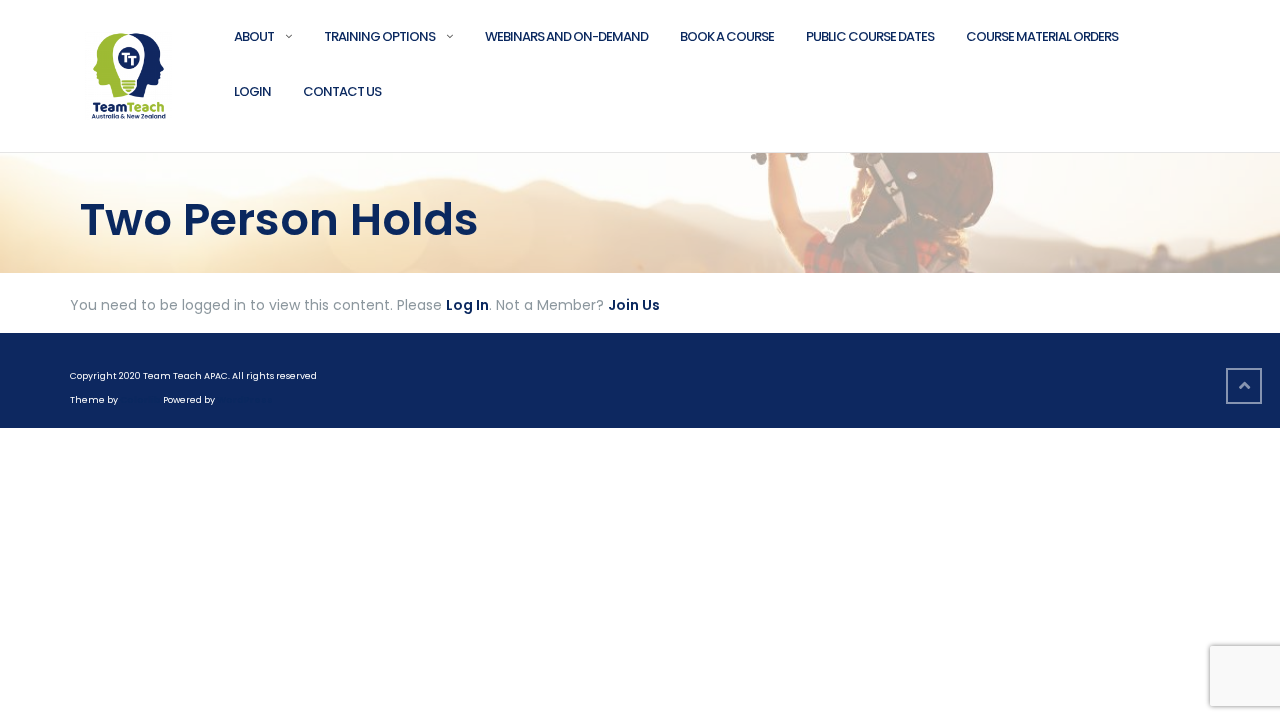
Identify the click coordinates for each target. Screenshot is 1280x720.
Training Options (379, 36)
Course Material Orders (1042, 36)
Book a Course (727, 36)
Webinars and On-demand (566, 36)
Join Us (634, 305)
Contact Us (342, 91)
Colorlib (140, 400)
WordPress (245, 400)
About (254, 36)
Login (252, 91)
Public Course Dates (870, 36)
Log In (467, 305)
